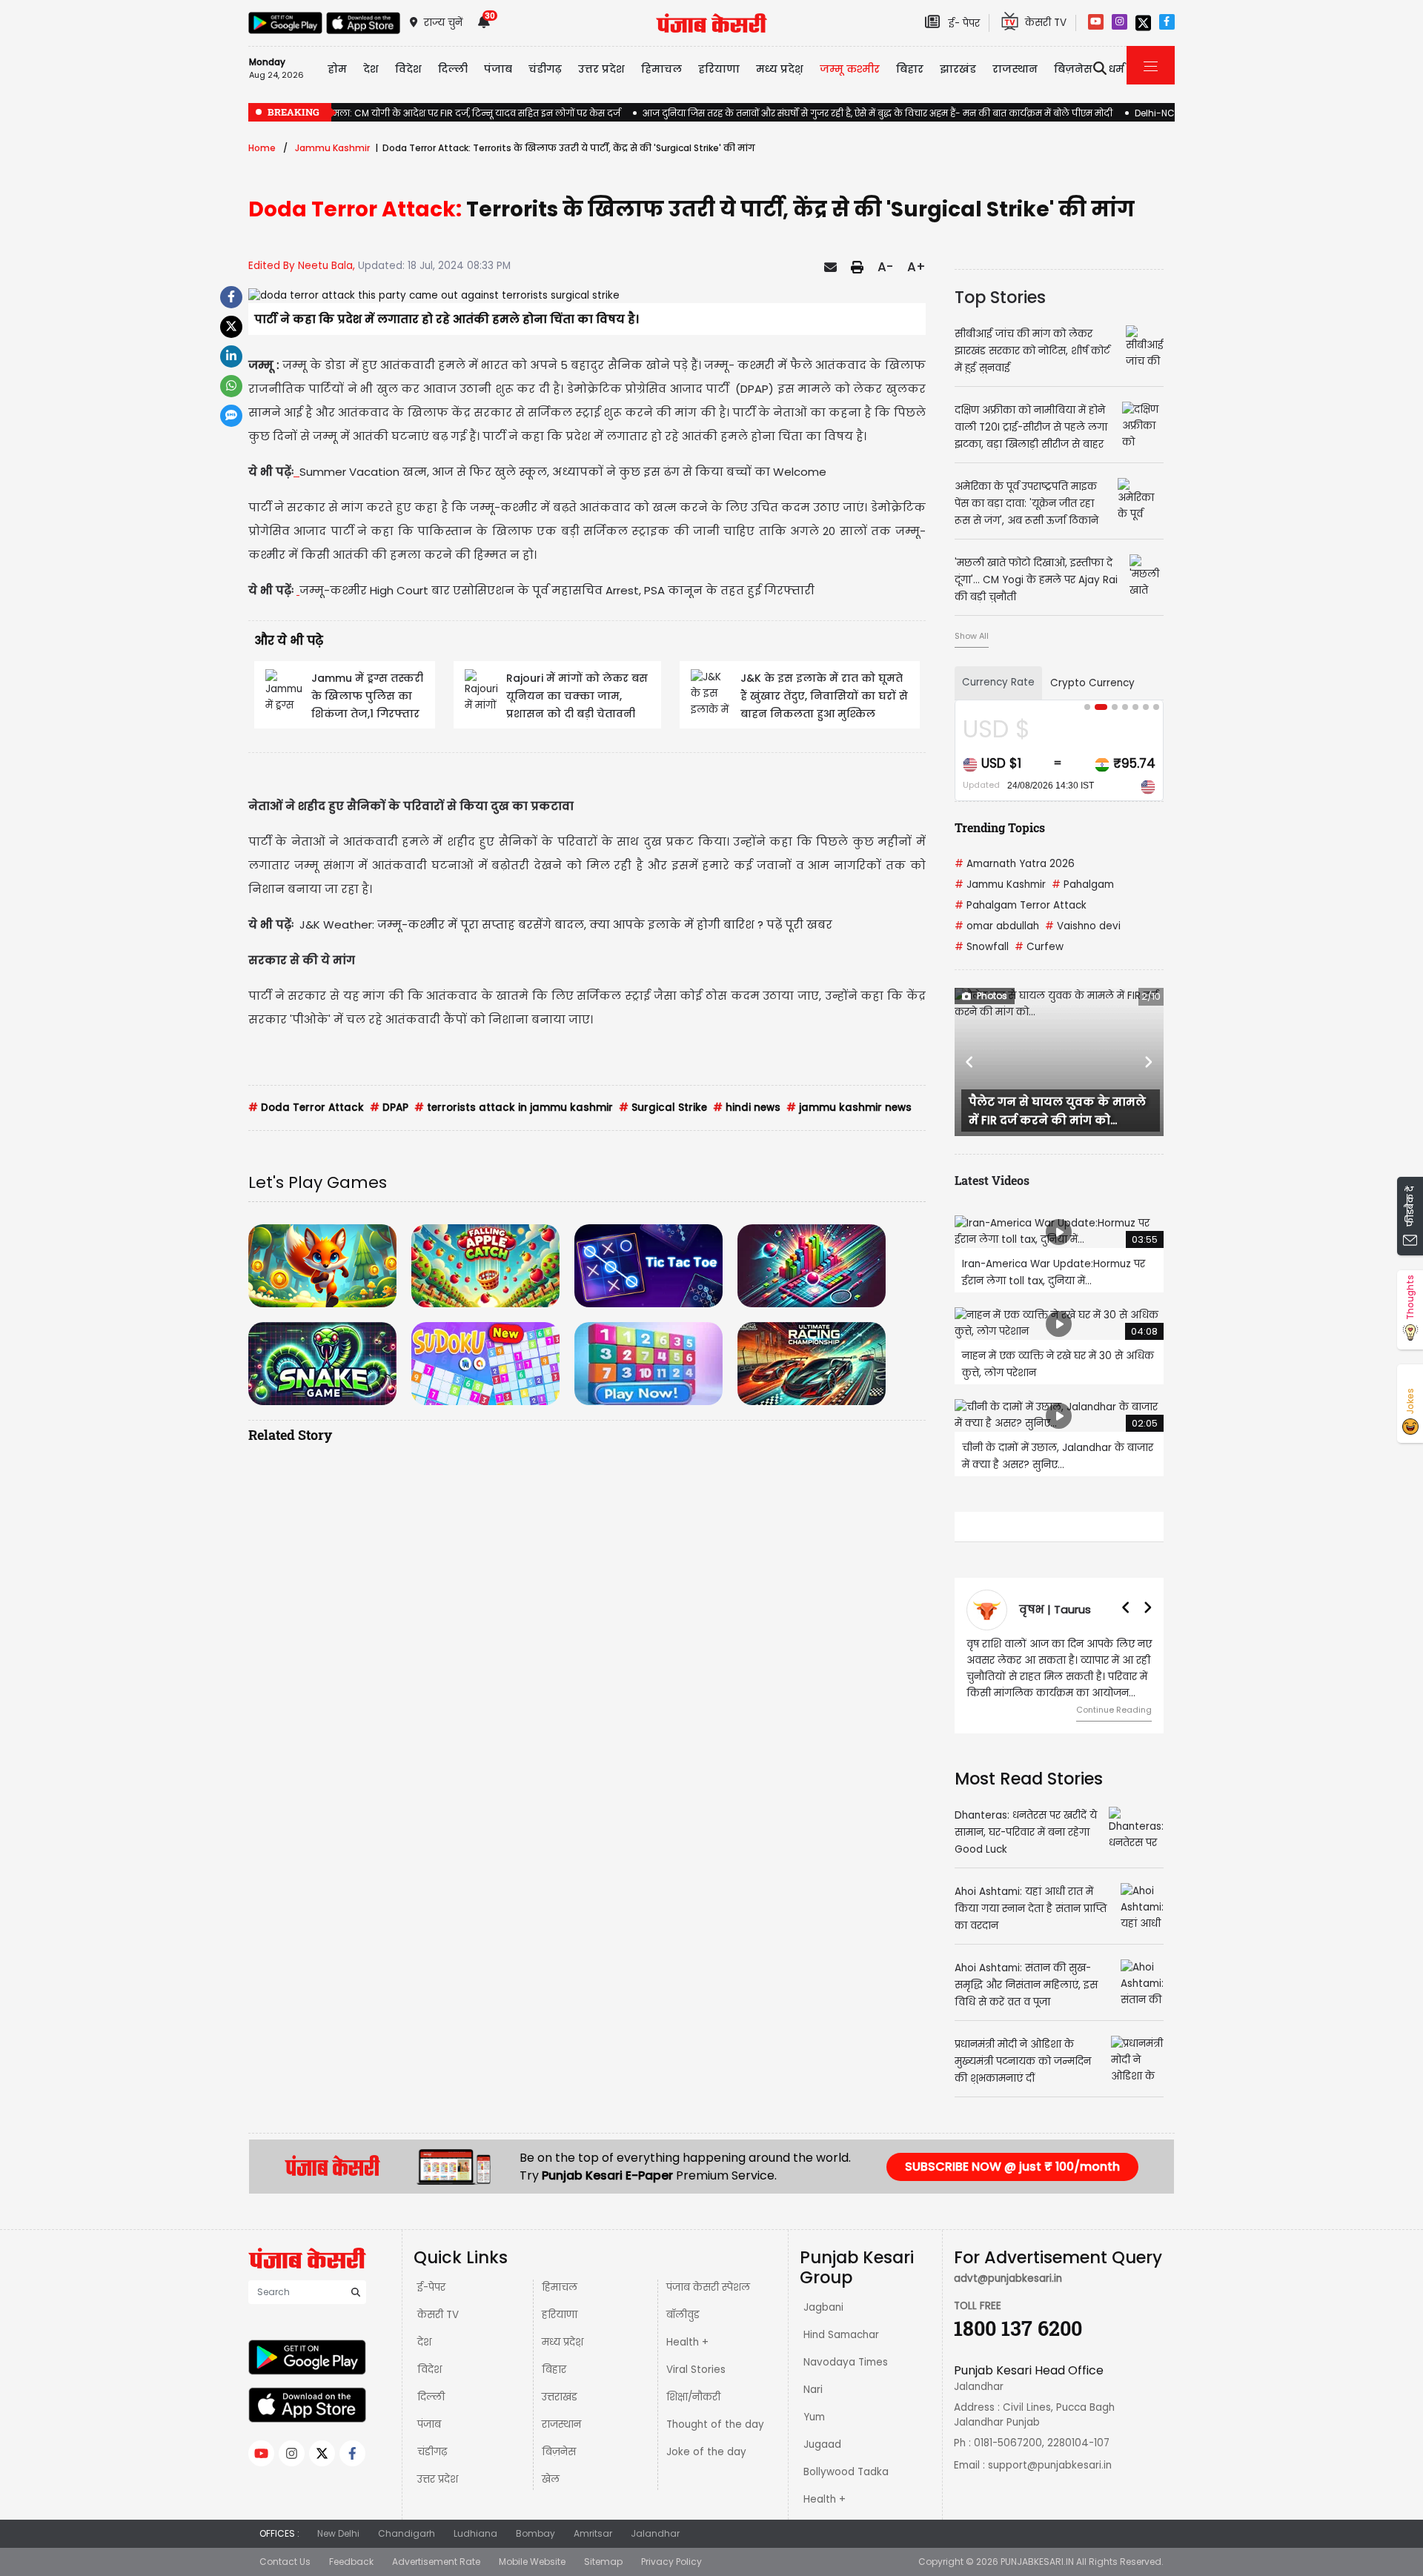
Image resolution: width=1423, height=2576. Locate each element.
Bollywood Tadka (846, 2472)
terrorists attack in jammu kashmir (514, 1108)
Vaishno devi (1083, 926)
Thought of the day (715, 2424)
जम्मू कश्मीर (850, 69)
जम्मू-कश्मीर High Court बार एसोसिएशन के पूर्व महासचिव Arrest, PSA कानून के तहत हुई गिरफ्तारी (557, 590)
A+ (916, 267)
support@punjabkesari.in (1050, 2465)
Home (262, 148)
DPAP (389, 1108)
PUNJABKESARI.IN (1037, 2562)
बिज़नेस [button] (1073, 69)
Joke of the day (706, 2452)
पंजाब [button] (498, 69)
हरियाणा (560, 2315)
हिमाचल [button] (661, 69)
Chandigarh (407, 2533)
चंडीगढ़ (432, 2452)
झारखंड (958, 69)
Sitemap (603, 2562)
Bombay (535, 2533)
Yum (814, 2417)
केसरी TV (438, 2315)
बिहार (910, 69)
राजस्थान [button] (1015, 69)
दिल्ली (453, 69)
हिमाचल (560, 2287)
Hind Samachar (841, 2335)
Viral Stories (696, 2370)
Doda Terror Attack (306, 1108)
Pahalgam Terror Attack (1021, 905)
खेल (551, 2479)
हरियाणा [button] (719, 69)
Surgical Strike (663, 1108)
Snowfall (982, 947)
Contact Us (285, 2562)
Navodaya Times (846, 2362)
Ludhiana (475, 2533)
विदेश (429, 2370)
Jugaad (822, 2444)
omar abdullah (997, 926)
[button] (970, 1062)
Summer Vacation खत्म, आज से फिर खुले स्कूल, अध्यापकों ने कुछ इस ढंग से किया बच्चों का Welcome (563, 472)
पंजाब (429, 2424)
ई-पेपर (431, 2287)
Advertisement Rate (436, 2562)
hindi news (747, 1108)
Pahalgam (1083, 884)
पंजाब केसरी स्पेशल (708, 2287)
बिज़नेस (559, 2452)
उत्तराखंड (560, 2397)
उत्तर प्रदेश (601, 69)
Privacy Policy (671, 2562)
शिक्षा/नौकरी (693, 2397)
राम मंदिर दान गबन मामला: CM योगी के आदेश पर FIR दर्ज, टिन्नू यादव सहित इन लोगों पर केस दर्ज (434, 113)
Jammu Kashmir (332, 148)
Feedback (351, 2562)
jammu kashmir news (849, 1108)
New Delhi (338, 2533)
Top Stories (1000, 297)
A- (885, 267)
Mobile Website (532, 2562)
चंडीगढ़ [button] (545, 69)
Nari (813, 2390)
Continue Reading (1114, 1710)
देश (424, 2342)
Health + (687, 2342)
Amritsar (593, 2533)
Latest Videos (992, 1180)
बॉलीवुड (683, 2315)
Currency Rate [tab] (998, 682)
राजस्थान (561, 2424)
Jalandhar (655, 2533)
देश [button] (371, 69)
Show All (972, 636)
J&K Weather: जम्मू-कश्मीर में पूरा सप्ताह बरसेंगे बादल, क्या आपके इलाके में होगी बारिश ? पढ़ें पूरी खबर (566, 924)
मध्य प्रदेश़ (780, 69)
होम (337, 69)
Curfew (1039, 947)
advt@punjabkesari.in (1008, 2278)
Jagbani (823, 2307)
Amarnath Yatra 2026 (1015, 864)
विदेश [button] (408, 69)
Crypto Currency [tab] (1092, 683)
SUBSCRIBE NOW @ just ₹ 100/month (1012, 2167)
